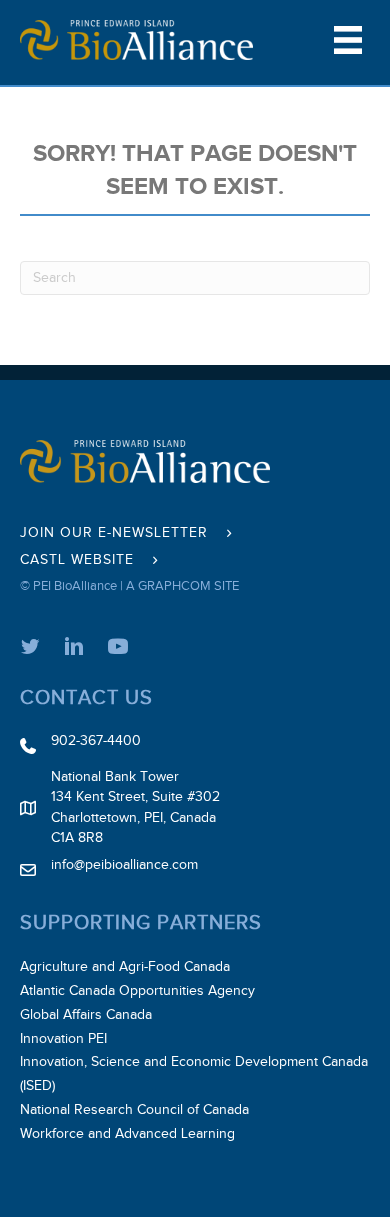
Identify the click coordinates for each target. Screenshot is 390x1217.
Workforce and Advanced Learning (127, 1134)
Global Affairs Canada (86, 1015)
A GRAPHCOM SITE (182, 586)
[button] (129, 533)
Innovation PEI (63, 1039)
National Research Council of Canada (134, 1110)
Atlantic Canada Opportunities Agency (137, 991)
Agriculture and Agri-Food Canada (125, 967)
